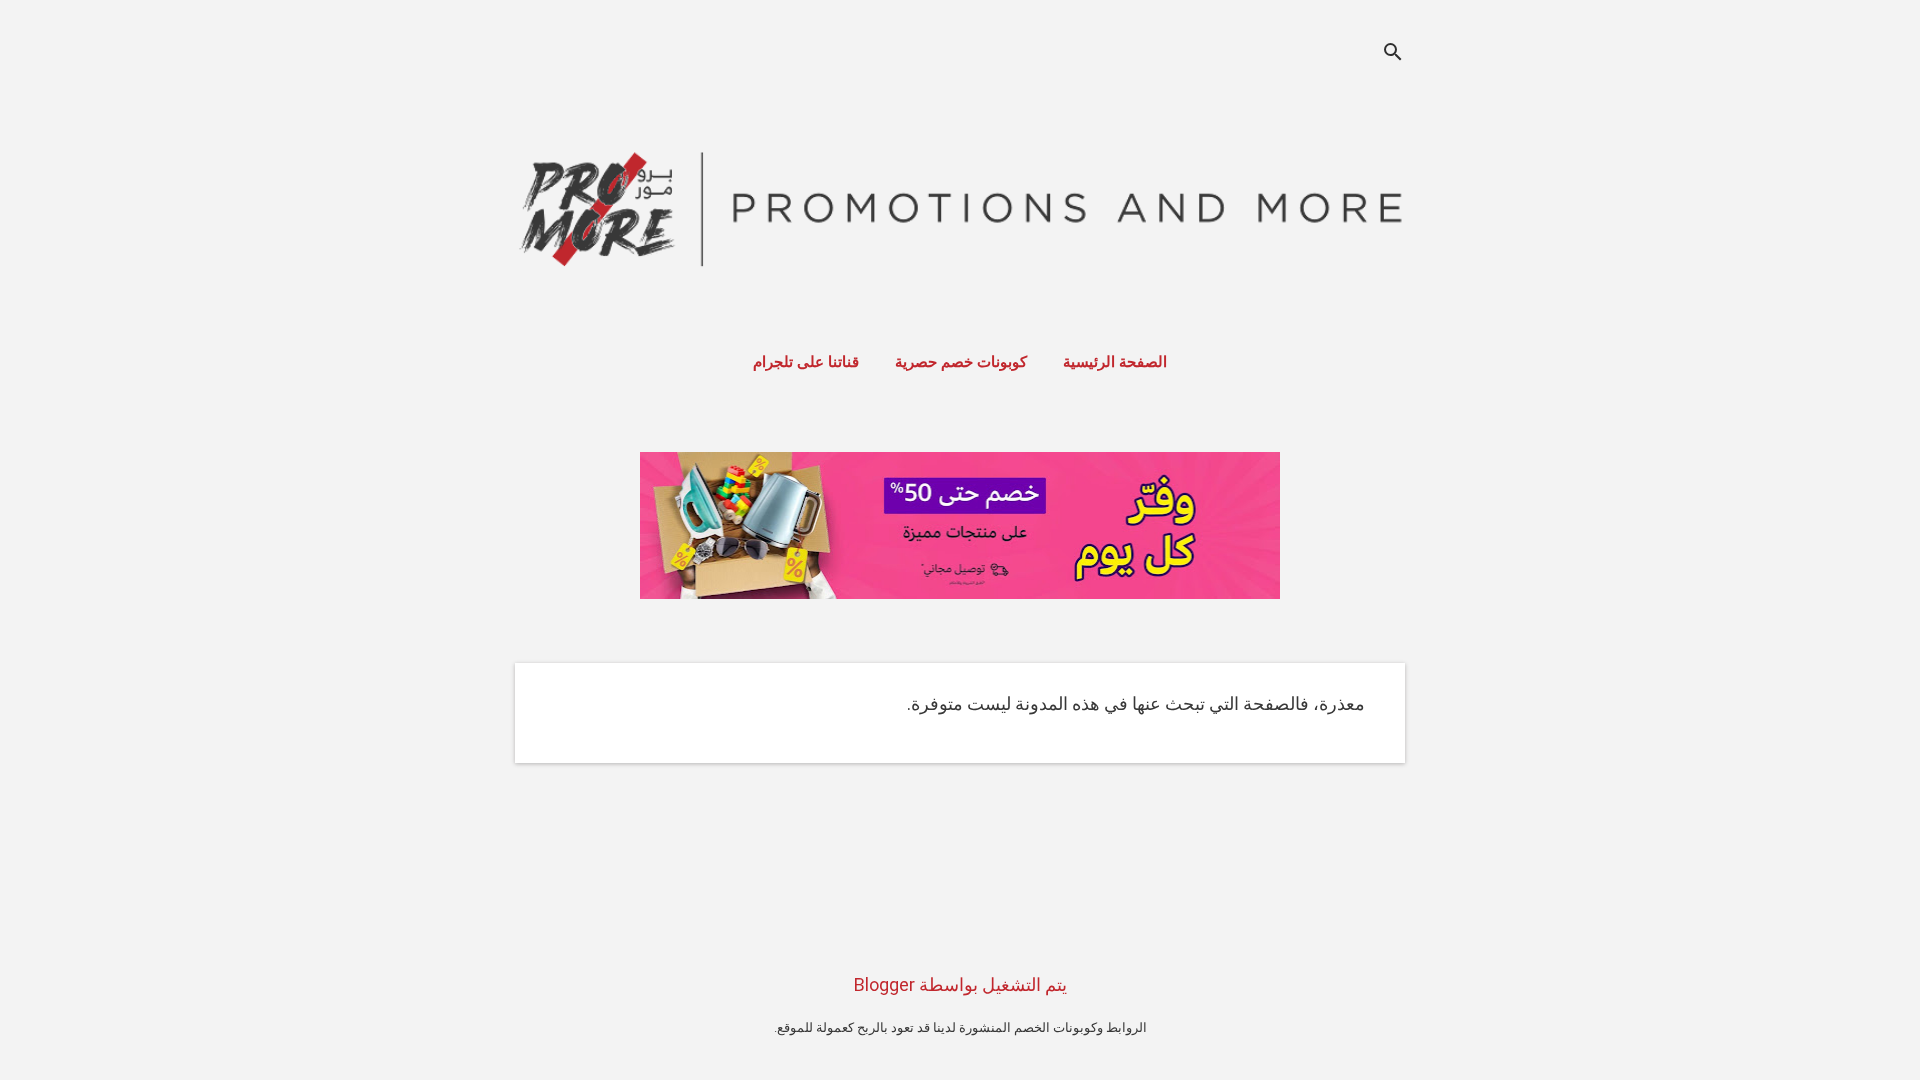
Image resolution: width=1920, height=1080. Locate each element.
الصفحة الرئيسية (1115, 362)
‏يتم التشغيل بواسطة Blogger (960, 984)
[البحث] (1393, 54)
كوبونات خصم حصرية (961, 362)
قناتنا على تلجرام (806, 362)
